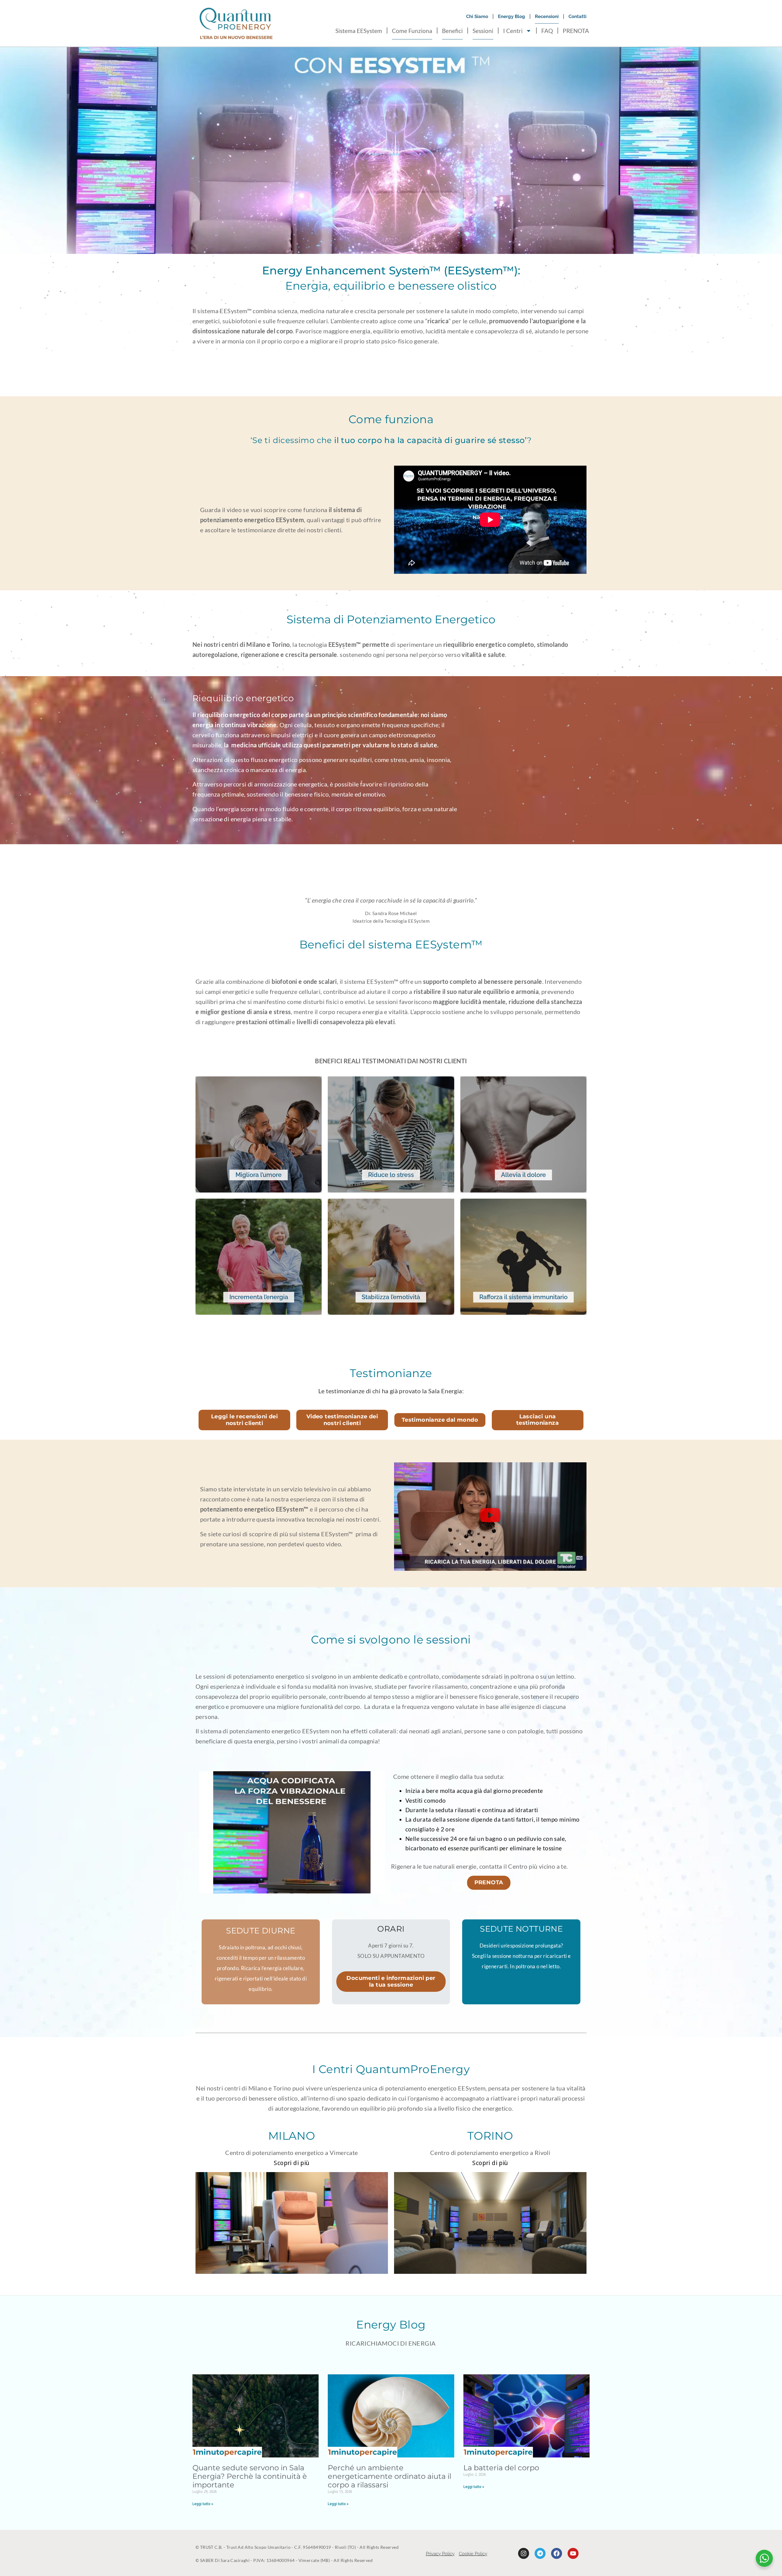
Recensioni (547, 16)
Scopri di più (291, 2163)
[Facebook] (557, 2553)
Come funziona (412, 31)
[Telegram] (540, 2553)
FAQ (547, 31)
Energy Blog (512, 16)
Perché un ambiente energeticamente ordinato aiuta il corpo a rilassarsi (389, 2476)
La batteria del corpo (501, 2468)
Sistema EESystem (359, 31)
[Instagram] (524, 2553)
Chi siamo (477, 16)
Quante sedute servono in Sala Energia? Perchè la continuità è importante (250, 2476)
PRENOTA (576, 31)
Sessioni (483, 31)
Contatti (577, 16)
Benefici (452, 31)
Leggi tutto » (203, 2504)
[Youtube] (573, 2553)
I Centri (513, 31)
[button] (490, 1516)
